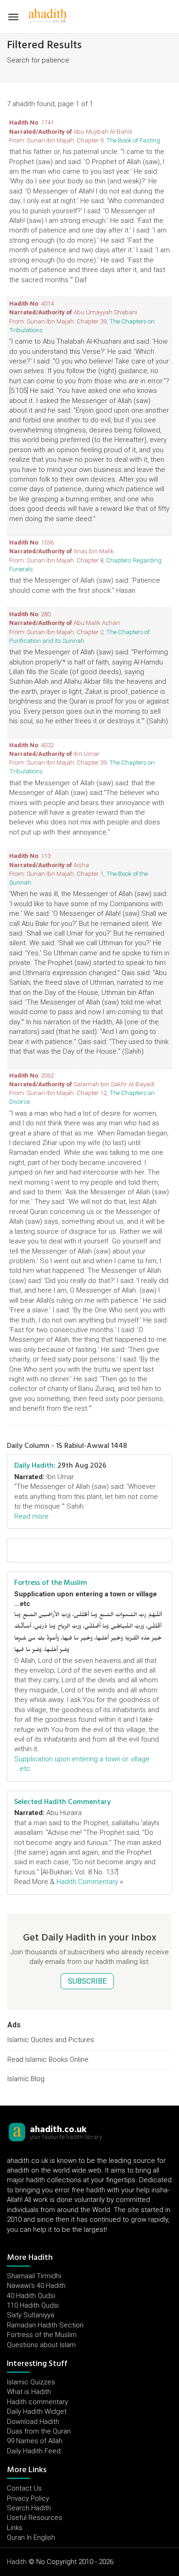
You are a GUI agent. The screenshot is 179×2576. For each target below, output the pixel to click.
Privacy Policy (28, 2498)
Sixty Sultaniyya (31, 2315)
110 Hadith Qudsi (33, 2305)
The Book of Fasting (133, 140)
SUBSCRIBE (87, 1981)
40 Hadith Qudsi (31, 2296)
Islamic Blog (26, 2079)
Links (15, 2528)
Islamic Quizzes (31, 2382)
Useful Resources (35, 2518)
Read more (31, 1516)
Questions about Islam (41, 2345)
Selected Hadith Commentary (62, 1802)
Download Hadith (33, 2422)
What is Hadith (29, 2392)
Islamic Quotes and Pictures (51, 2040)
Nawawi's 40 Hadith (36, 2286)
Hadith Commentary (87, 1882)
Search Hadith (29, 2508)
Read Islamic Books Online (48, 2060)
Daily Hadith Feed (34, 2451)
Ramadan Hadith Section (45, 2325)
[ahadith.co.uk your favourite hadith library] (17, 2132)
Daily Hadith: (35, 1465)
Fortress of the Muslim (51, 1583)
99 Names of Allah (35, 2441)
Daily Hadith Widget (37, 2411)
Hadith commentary (37, 2402)
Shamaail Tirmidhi (34, 2276)
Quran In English (31, 2537)
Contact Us (24, 2488)
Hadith (17, 2562)
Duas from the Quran (39, 2431)
